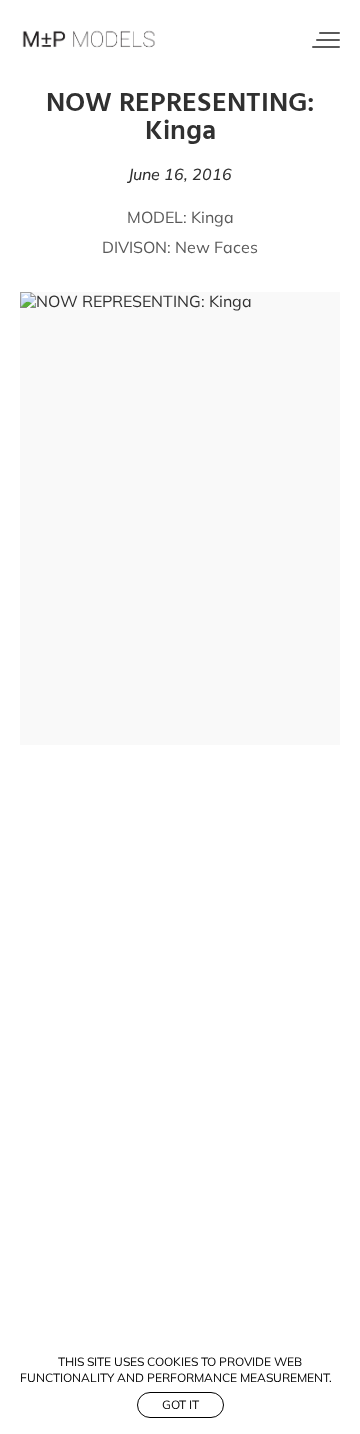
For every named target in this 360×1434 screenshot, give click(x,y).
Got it (180, 1404)
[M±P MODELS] (90, 40)
